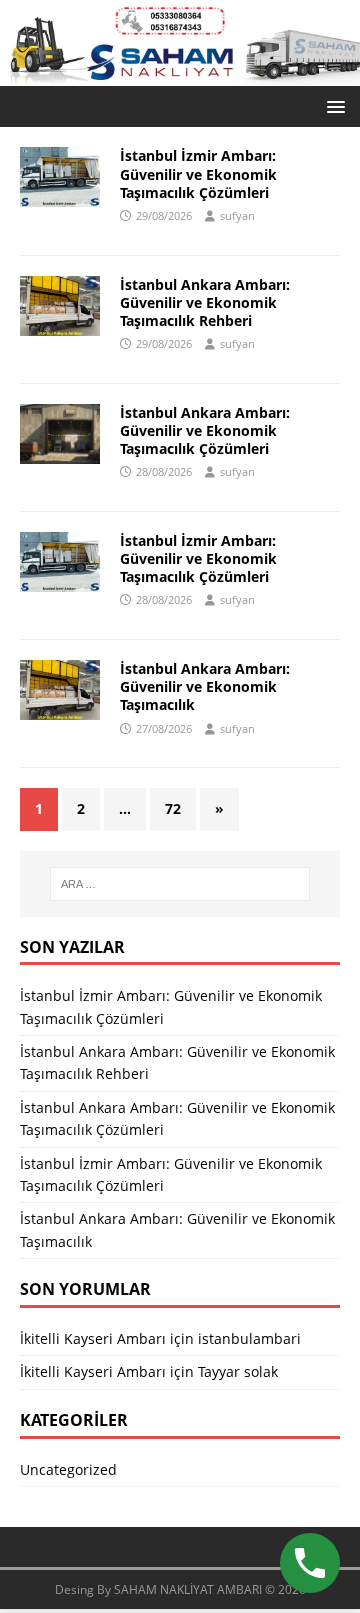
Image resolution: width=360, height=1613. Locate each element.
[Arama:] (180, 884)
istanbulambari (249, 1338)
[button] (332, 105)
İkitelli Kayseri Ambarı (93, 1338)
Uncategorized (68, 1469)
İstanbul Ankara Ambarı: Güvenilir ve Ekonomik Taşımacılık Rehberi (205, 302)
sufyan (237, 215)
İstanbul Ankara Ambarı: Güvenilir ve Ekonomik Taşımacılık (205, 686)
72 (173, 808)
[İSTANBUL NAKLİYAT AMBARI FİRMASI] (180, 74)
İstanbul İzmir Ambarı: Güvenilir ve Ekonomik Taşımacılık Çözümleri (198, 173)
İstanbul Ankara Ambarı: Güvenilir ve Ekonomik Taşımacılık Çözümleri (205, 430)
